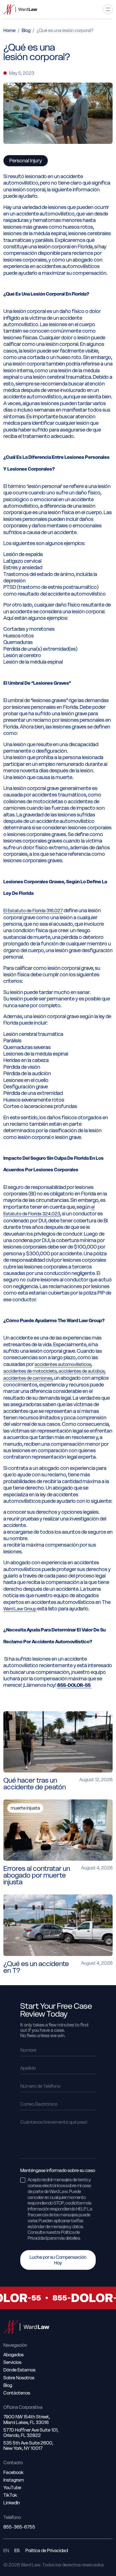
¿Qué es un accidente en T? (36, 1967)
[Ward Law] (20, 9)
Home (9, 30)
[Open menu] (108, 9)
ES (17, 2551)
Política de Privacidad (47, 2551)
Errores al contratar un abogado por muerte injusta (37, 1875)
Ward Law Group (20, 1609)
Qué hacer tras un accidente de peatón (35, 1784)
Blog (26, 30)
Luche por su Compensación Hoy (58, 2260)
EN (6, 2551)
